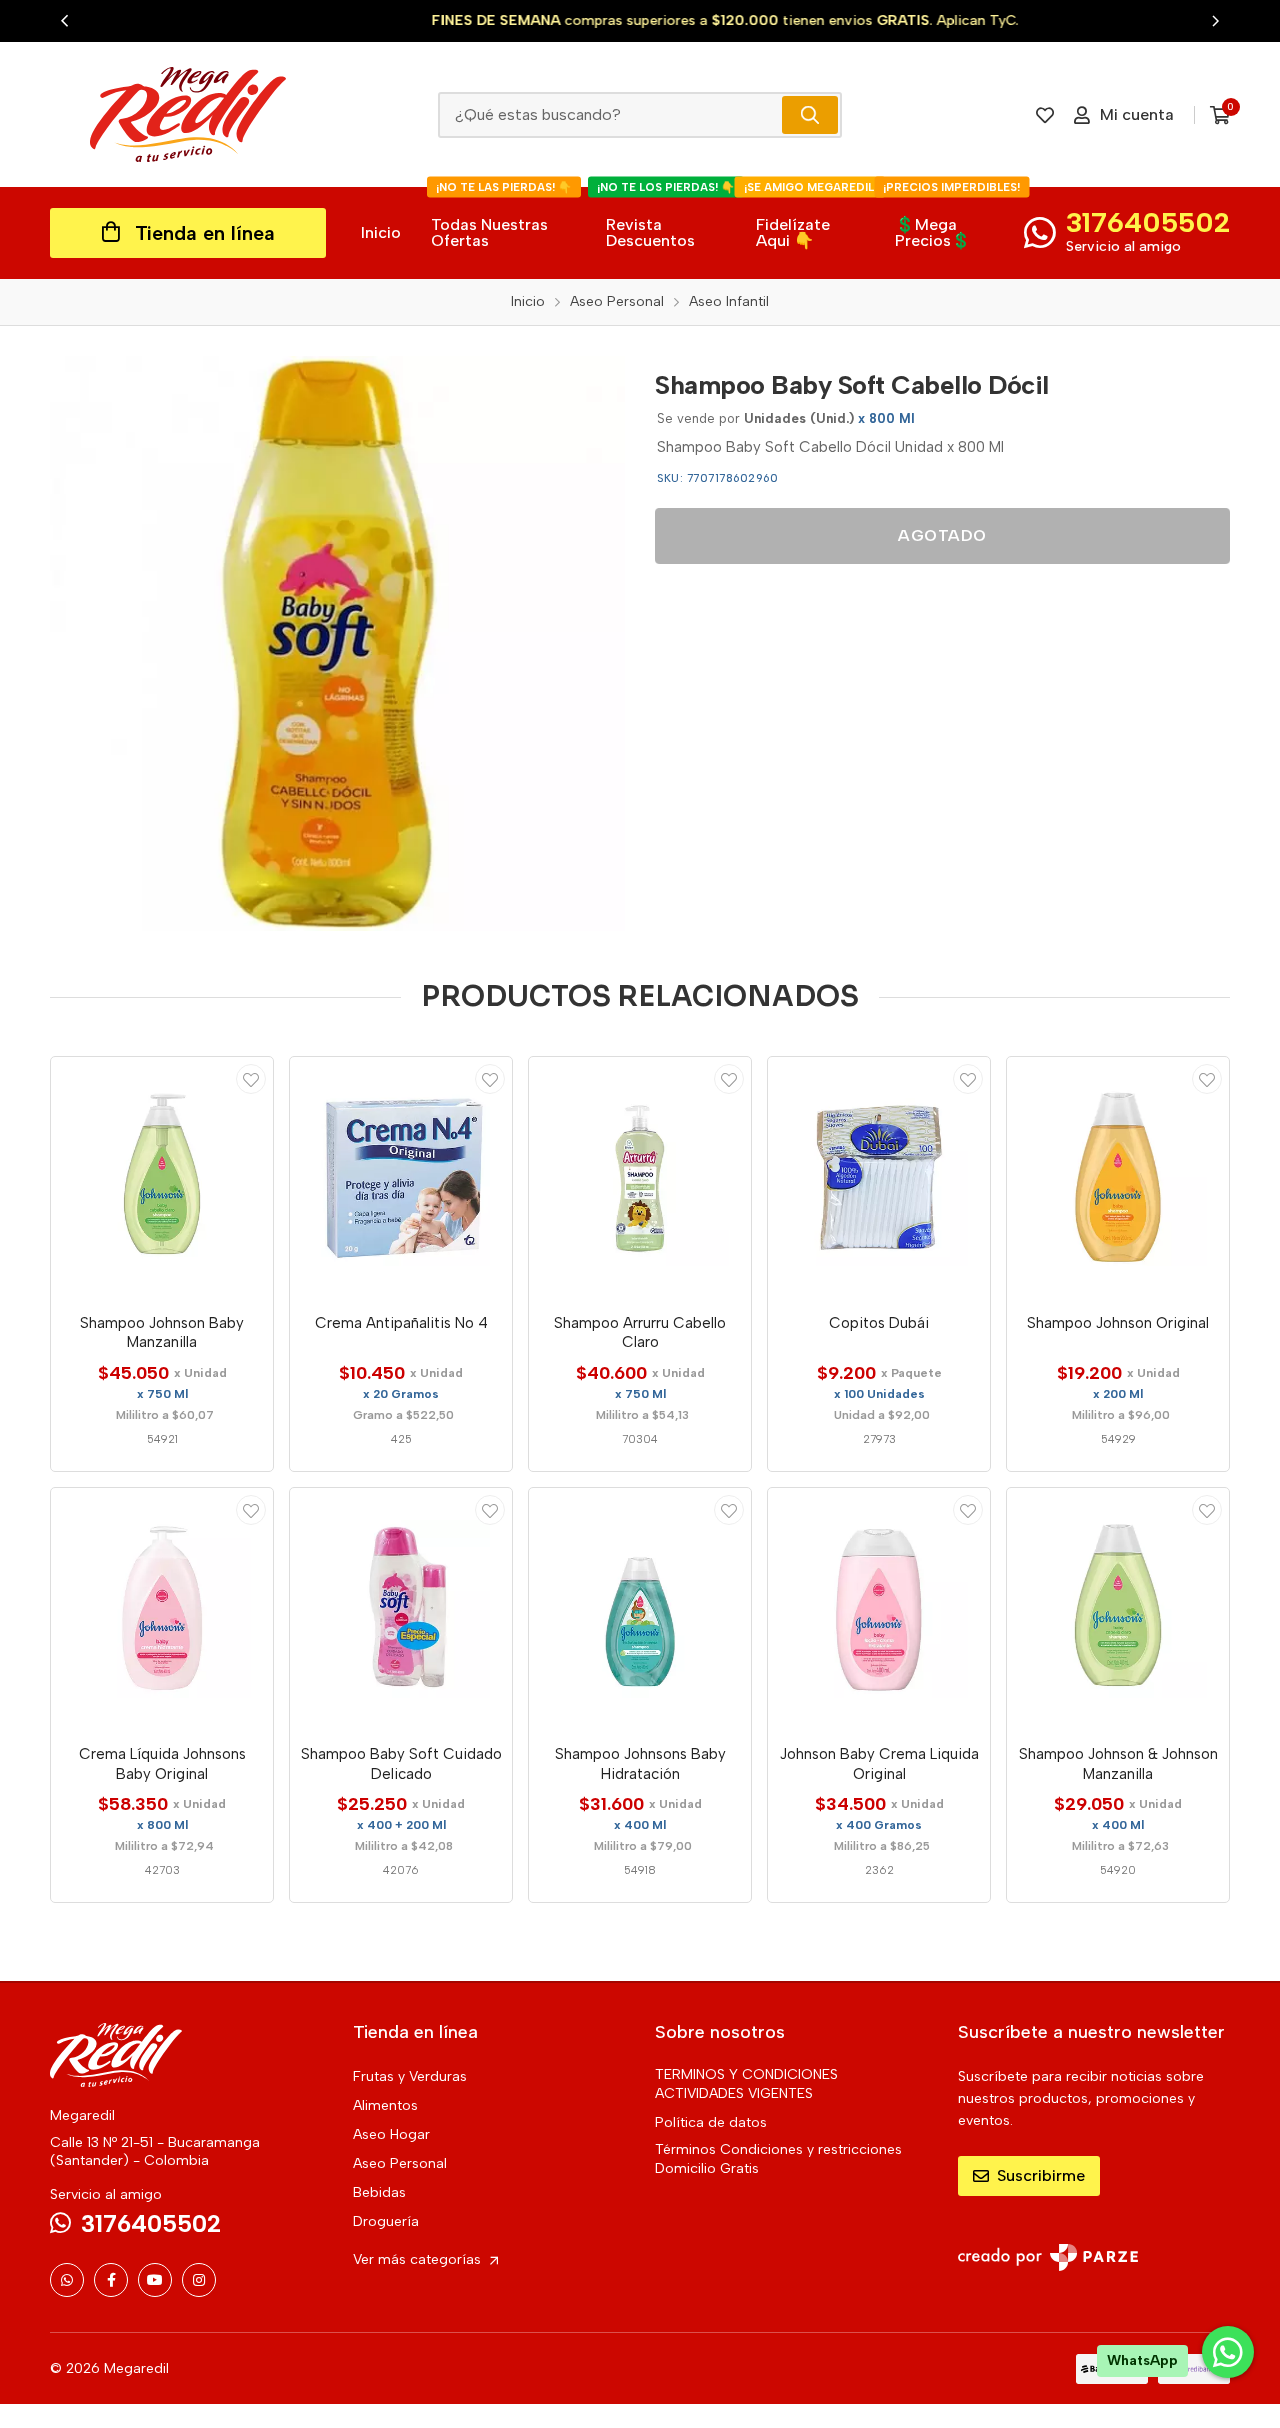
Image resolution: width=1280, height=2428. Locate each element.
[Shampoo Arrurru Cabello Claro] (640, 1178)
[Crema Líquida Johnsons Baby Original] (162, 1609)
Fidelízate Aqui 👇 (810, 218)
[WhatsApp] (67, 2280)
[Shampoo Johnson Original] (1118, 1178)
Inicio (381, 232)
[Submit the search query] (810, 115)
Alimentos (385, 2105)
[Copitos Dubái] (879, 1178)
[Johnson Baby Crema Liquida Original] (879, 1609)
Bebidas (379, 2192)
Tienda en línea (205, 233)
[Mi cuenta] (251, 1079)
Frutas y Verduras (410, 2076)
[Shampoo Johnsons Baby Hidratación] (640, 1609)
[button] (65, 21)
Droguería (386, 2221)
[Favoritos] (1045, 115)
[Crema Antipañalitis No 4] (401, 1178)
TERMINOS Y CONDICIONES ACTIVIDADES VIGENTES (746, 2084)
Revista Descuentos (666, 218)
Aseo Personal (400, 2163)
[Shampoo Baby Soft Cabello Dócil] (337, 643)
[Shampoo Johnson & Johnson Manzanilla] (1118, 1609)
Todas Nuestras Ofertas (501, 218)
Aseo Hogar (391, 2134)
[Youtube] (155, 2280)
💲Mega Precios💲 (951, 218)
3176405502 (1148, 222)
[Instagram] (199, 2280)
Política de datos (711, 2122)
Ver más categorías (419, 2259)
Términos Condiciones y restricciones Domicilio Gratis (778, 2159)
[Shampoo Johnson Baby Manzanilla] (162, 1178)
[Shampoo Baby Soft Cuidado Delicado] (401, 1609)
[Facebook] (111, 2280)
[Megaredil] (188, 114)
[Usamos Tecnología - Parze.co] (1048, 2257)
